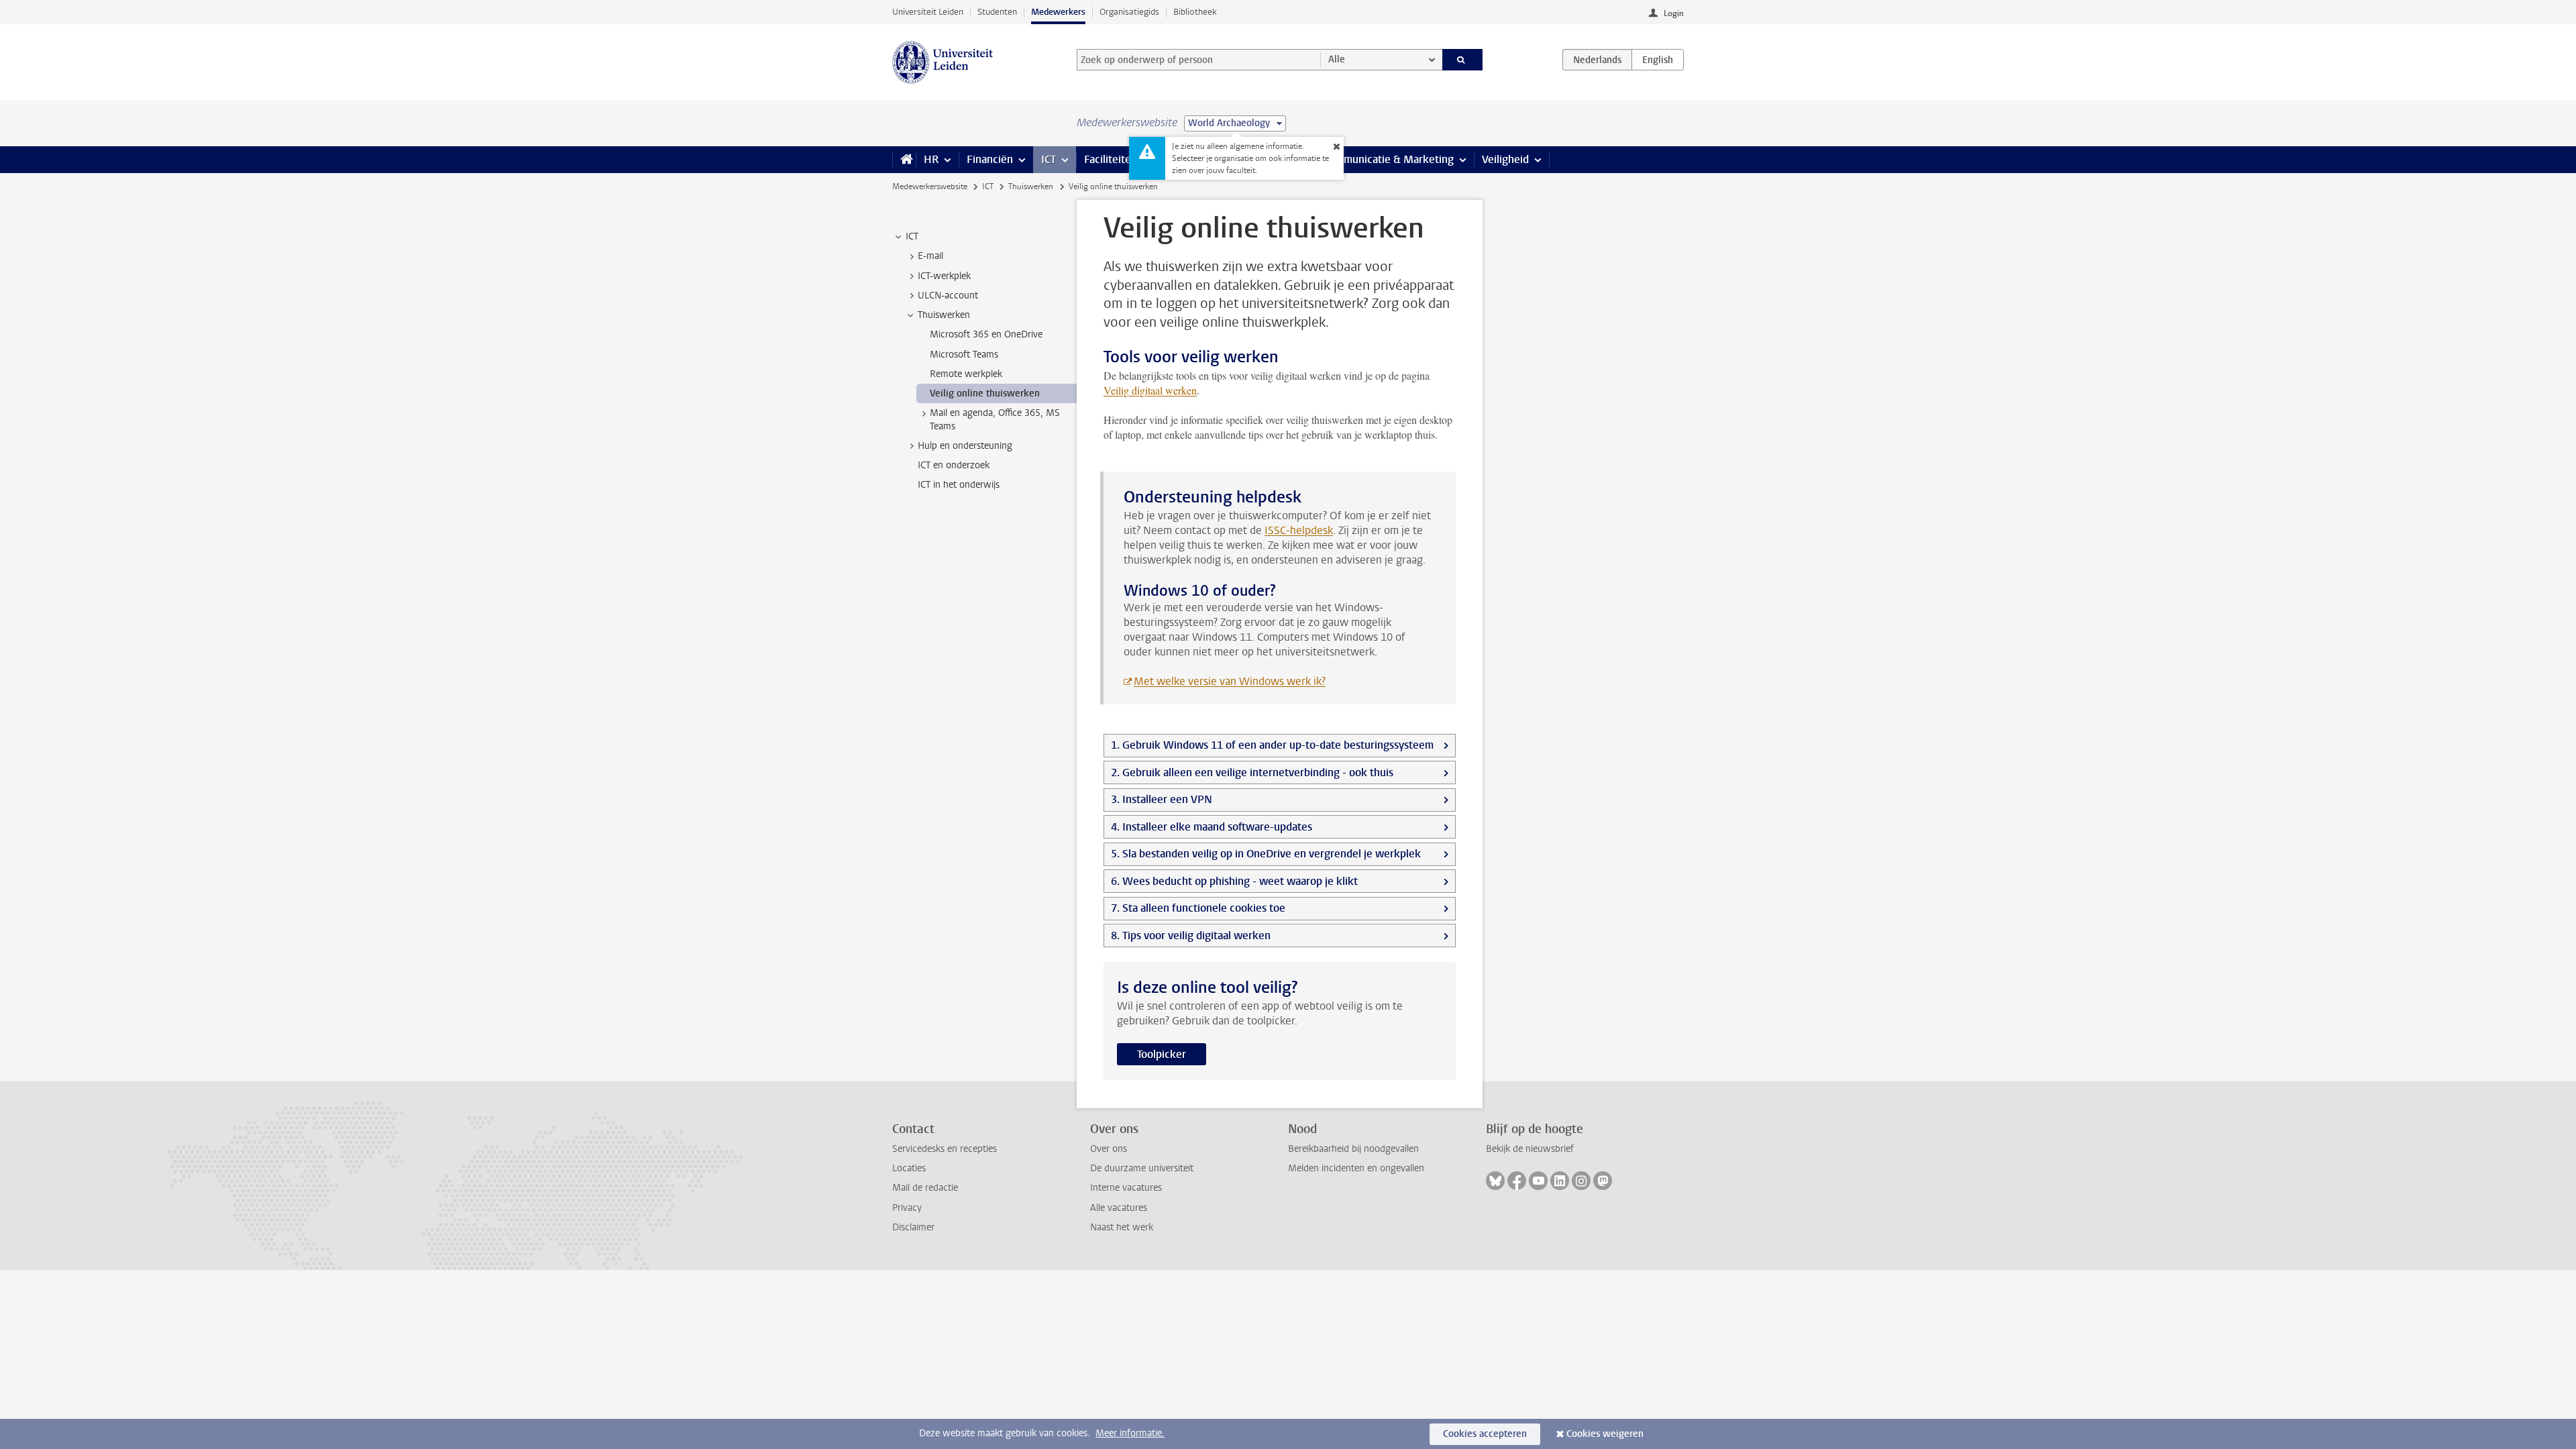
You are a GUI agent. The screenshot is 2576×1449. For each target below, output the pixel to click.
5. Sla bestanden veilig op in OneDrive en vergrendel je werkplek (1266, 854)
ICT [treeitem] (912, 236)
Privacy (907, 1208)
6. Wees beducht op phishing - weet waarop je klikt (1234, 881)
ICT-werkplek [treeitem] (944, 276)
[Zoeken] (1463, 60)
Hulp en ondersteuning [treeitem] (965, 446)
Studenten (997, 12)
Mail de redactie (925, 1188)
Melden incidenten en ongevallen (1356, 1168)
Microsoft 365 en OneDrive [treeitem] (986, 334)
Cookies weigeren (1605, 1434)
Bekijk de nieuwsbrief (1530, 1149)
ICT (1049, 159)
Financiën (990, 159)
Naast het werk (1122, 1227)
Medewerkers (1058, 12)
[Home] (904, 160)
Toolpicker (1162, 1054)
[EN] (1658, 60)
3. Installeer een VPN (1162, 799)
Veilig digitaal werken (1150, 390)
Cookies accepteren (1485, 1434)
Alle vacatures (1119, 1208)
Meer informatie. (1130, 1433)
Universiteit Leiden (928, 12)
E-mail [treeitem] (930, 256)
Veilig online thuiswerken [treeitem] (985, 393)
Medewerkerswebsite (930, 186)
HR (931, 159)
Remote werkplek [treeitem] (966, 374)
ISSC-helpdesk (1299, 530)
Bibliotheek (1195, 12)
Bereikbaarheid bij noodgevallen (1353, 1149)
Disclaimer (913, 1227)
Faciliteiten (1111, 159)
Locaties (909, 1168)
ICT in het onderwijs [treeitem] (959, 485)
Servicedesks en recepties (945, 1149)
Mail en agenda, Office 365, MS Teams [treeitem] (995, 419)
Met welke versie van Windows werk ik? (1230, 681)
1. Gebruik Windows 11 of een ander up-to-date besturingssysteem (1272, 745)
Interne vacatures (1126, 1188)
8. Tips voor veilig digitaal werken (1191, 935)
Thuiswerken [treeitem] (944, 315)
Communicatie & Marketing (1388, 159)
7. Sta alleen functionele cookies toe (1198, 908)
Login (1674, 13)
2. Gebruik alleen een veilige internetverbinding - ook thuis (1252, 772)
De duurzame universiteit (1142, 1168)
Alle (1337, 59)
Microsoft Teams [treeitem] (964, 355)
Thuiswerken (1031, 186)
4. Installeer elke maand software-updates (1212, 827)
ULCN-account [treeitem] (948, 296)
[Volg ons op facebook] (1517, 1181)
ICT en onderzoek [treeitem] (954, 465)
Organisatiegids (1129, 12)
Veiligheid (1505, 159)
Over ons (1109, 1149)
